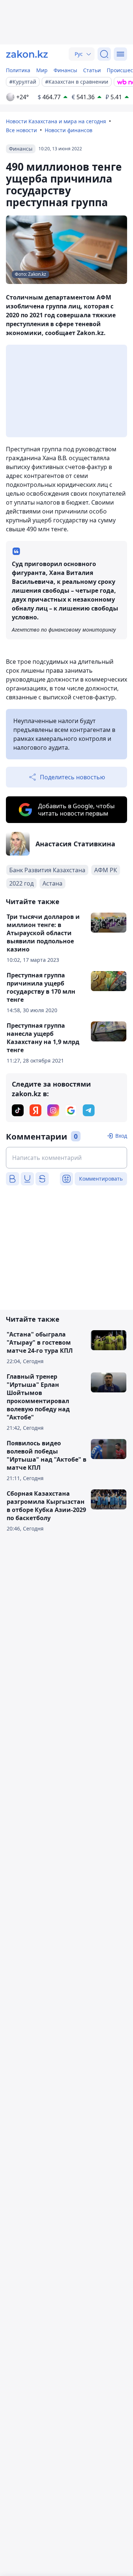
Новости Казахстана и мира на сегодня (56, 121)
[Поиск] (104, 54)
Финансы (65, 70)
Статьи (92, 70)
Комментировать (101, 1179)
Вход (121, 1136)
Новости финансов (69, 130)
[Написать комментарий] (66, 1158)
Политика (18, 70)
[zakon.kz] (27, 54)
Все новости (21, 130)
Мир (42, 70)
